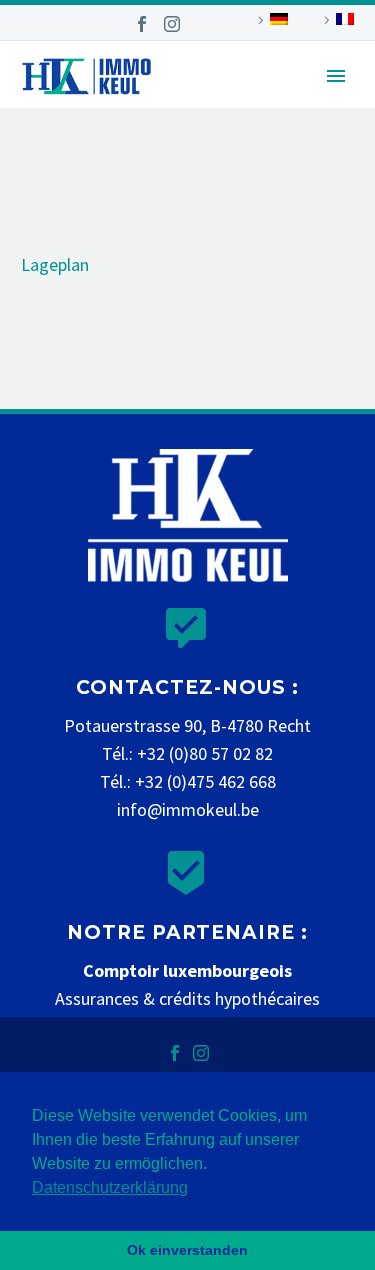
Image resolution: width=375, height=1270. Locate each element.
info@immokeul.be (188, 809)
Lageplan (55, 264)
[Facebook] (142, 24)
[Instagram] (172, 24)
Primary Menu (336, 76)
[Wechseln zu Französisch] (336, 20)
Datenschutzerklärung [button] (110, 1187)
